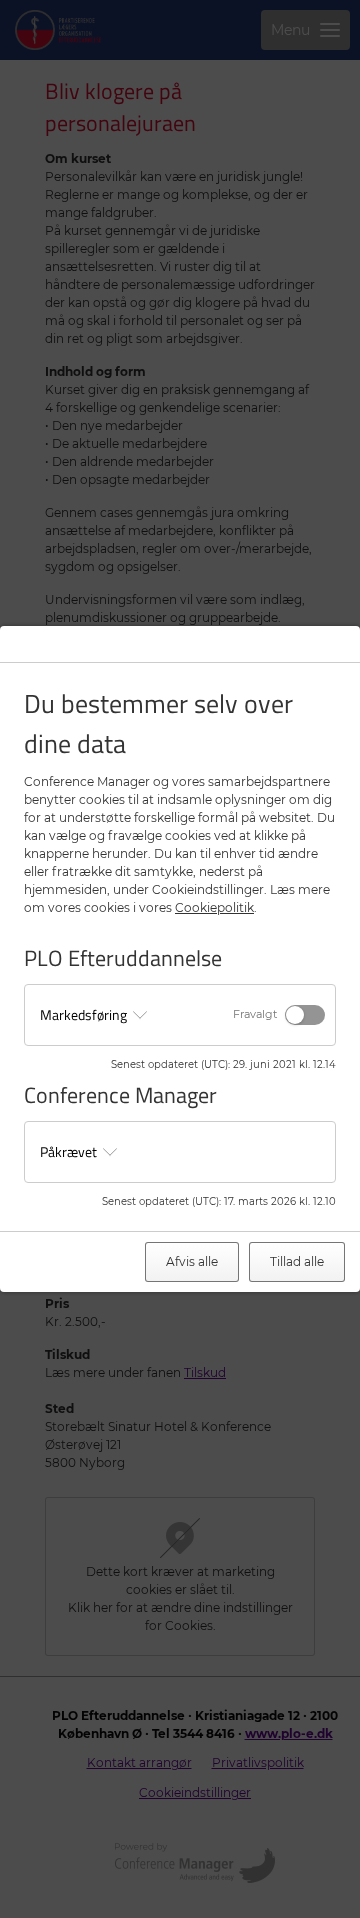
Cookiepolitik (214, 907)
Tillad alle (297, 1261)
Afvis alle (192, 1261)
